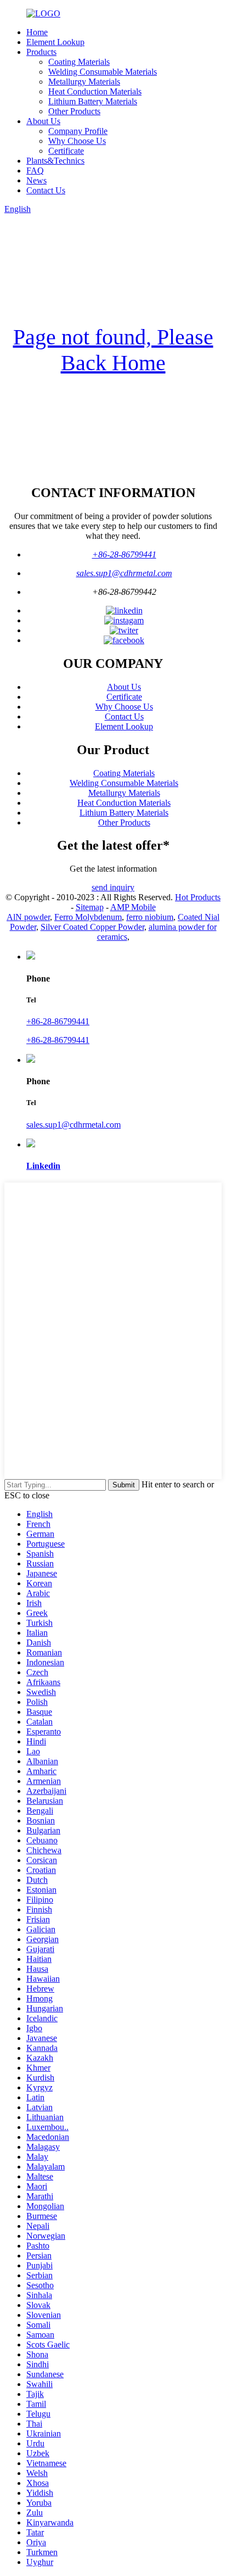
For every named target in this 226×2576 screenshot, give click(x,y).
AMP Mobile (133, 907)
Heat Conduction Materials (95, 91)
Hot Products (198, 897)
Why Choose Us (77, 141)
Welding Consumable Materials (103, 72)
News (36, 180)
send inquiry (113, 887)
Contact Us (46, 190)
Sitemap (90, 907)
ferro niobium (150, 917)
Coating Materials (79, 62)
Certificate (66, 151)
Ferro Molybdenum (88, 917)
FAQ (35, 171)
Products (41, 52)
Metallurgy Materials (84, 82)
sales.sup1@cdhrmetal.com (124, 573)
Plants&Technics (55, 161)
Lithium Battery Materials (93, 101)
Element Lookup (55, 42)
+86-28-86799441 (124, 554)
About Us (43, 121)
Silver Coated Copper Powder (92, 927)
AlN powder (28, 917)
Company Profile (78, 131)
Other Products (74, 111)
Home (37, 32)
